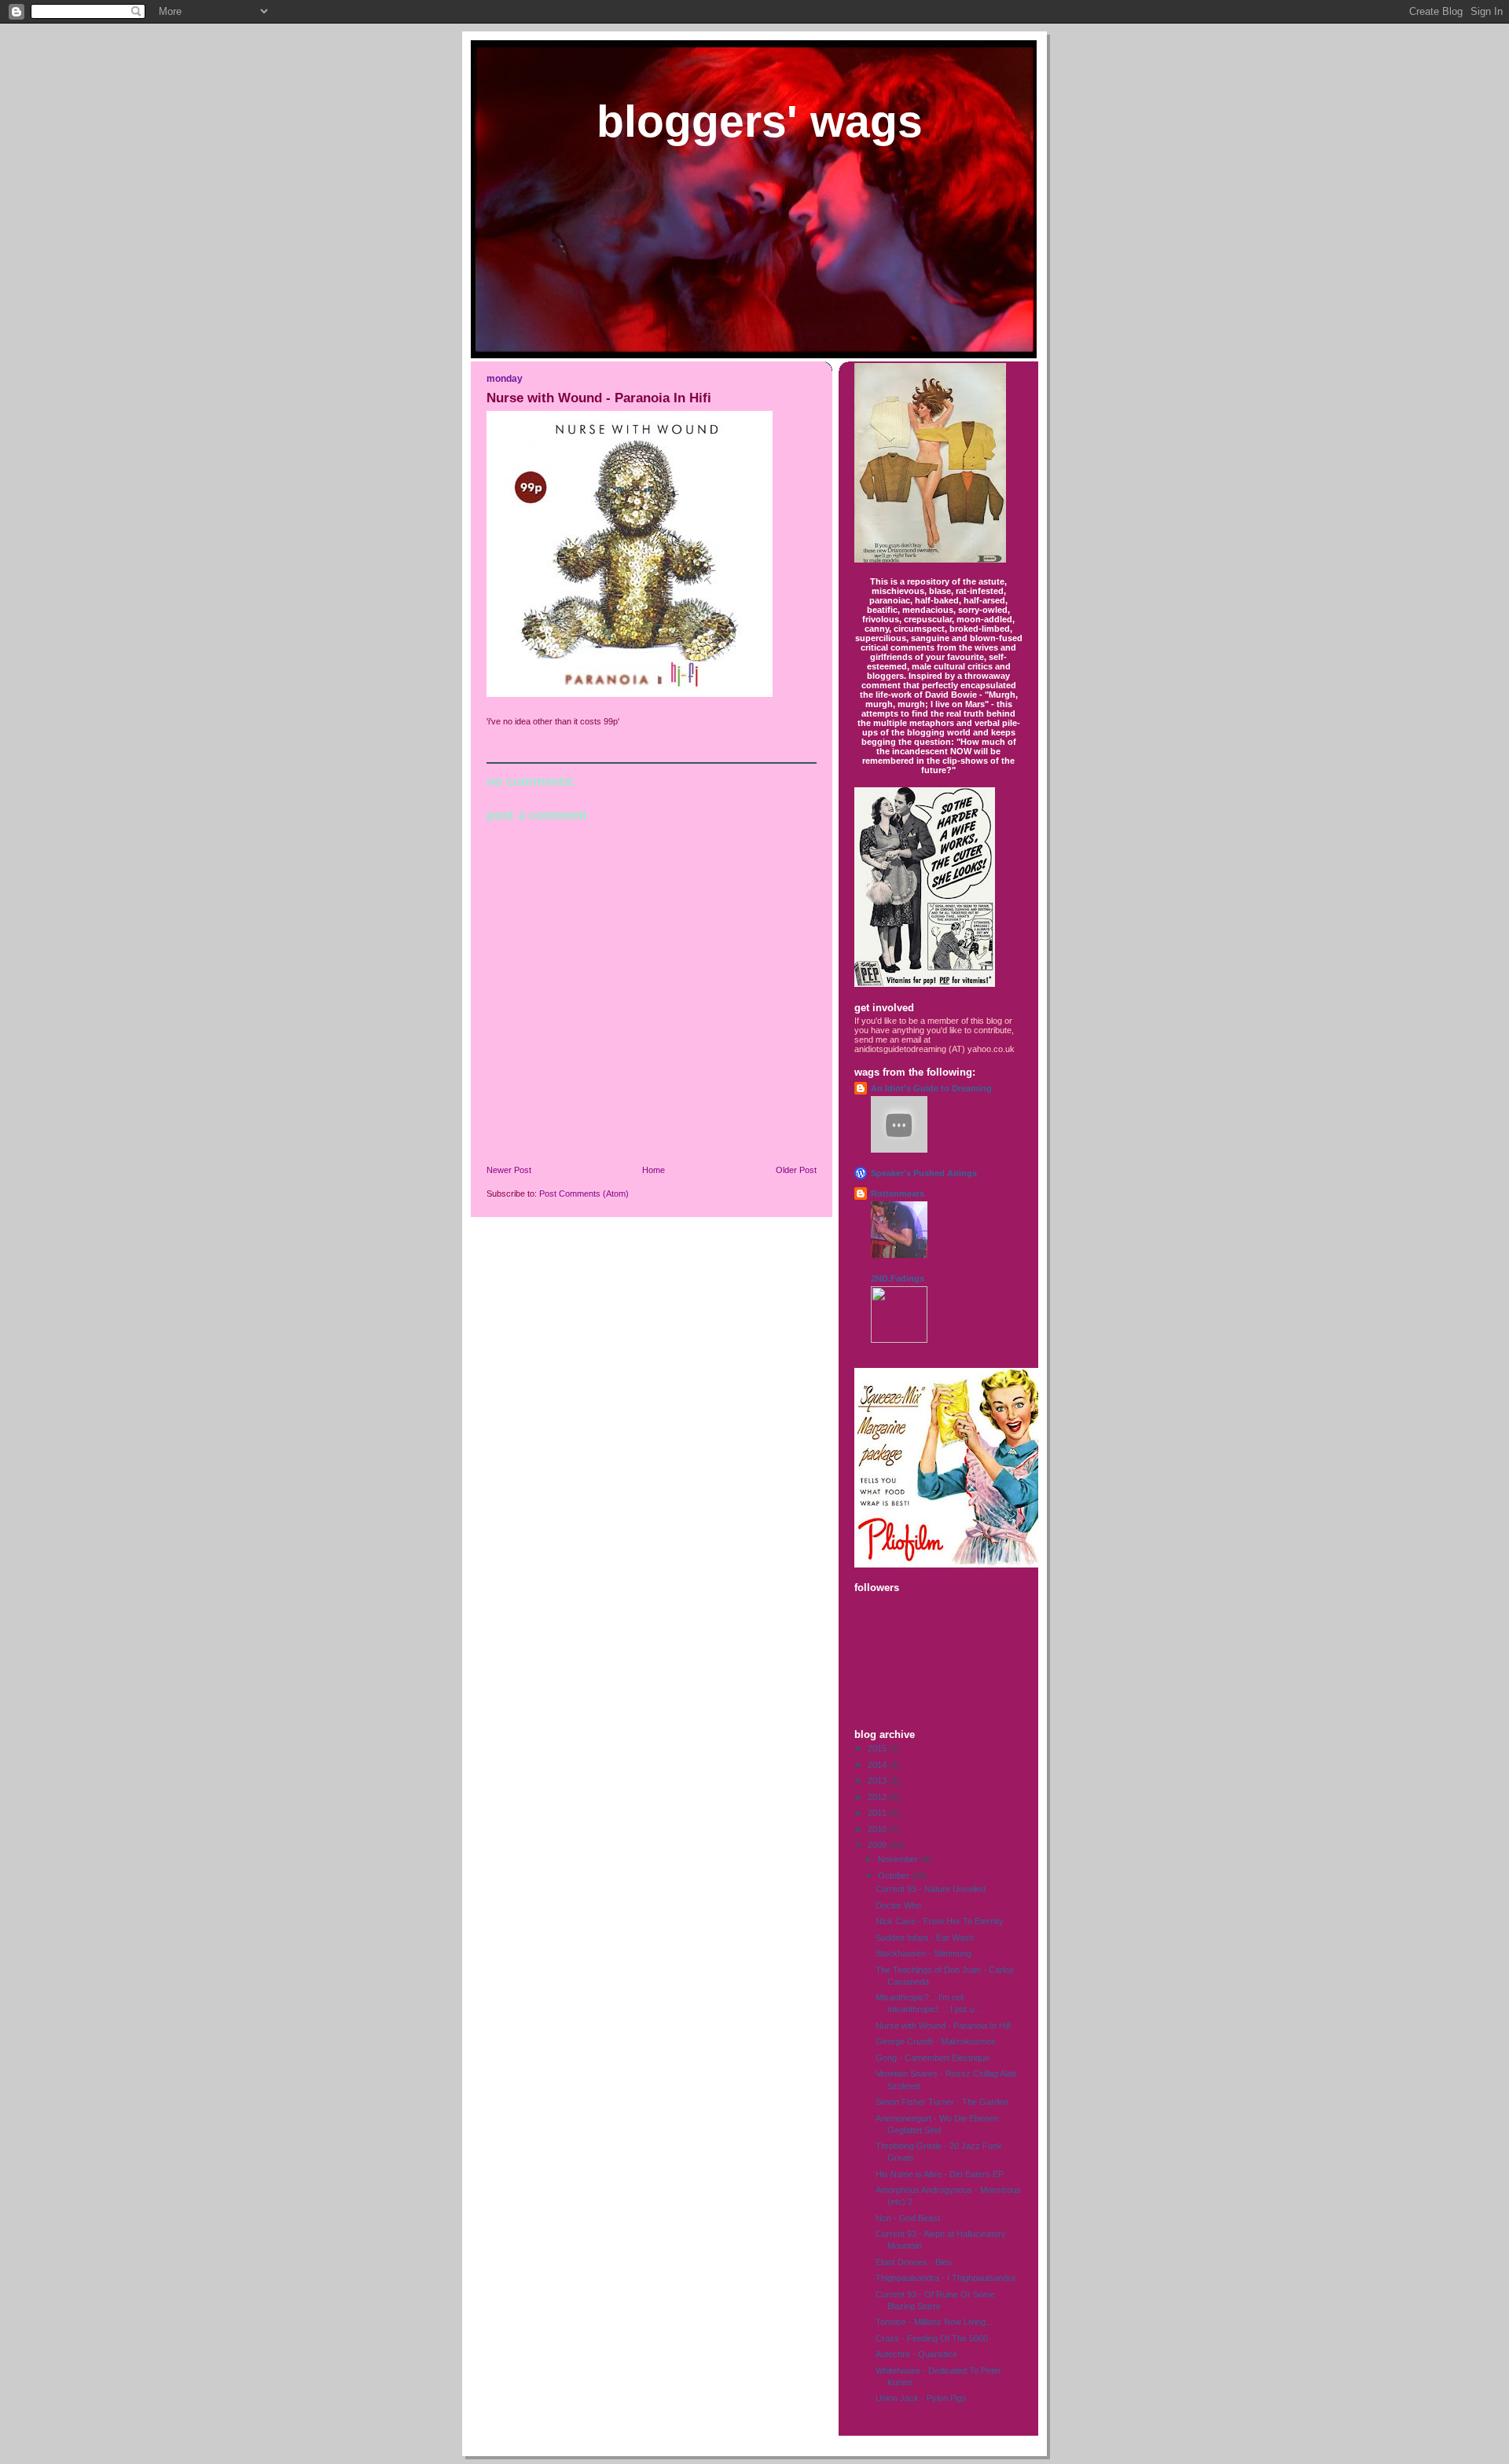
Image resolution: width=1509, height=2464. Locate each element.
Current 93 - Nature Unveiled (931, 1889)
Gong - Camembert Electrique (933, 2058)
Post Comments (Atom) (584, 1193)
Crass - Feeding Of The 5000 (932, 2338)
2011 (878, 1813)
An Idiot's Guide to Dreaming (931, 1088)
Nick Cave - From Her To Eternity (940, 1921)
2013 (878, 1780)
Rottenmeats (898, 1193)
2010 (878, 1829)
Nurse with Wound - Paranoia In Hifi (943, 2026)
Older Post (796, 1170)
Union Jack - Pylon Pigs (921, 2398)
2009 (878, 1845)
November (899, 1859)
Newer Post (509, 1170)
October (895, 1875)
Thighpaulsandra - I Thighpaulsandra (945, 2278)
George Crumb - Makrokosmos (936, 2041)
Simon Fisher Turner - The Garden (942, 2102)
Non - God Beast (908, 2218)
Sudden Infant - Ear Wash (925, 1938)
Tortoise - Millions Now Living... (934, 2322)
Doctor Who (898, 1905)
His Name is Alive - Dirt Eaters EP (940, 2174)
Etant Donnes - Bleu (914, 2262)
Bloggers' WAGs (760, 121)
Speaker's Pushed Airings (924, 1173)
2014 (878, 1765)
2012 (878, 1797)
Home (654, 1170)
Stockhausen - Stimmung (923, 1953)
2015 (878, 1748)
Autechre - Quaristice (916, 2354)
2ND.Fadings (898, 1278)
